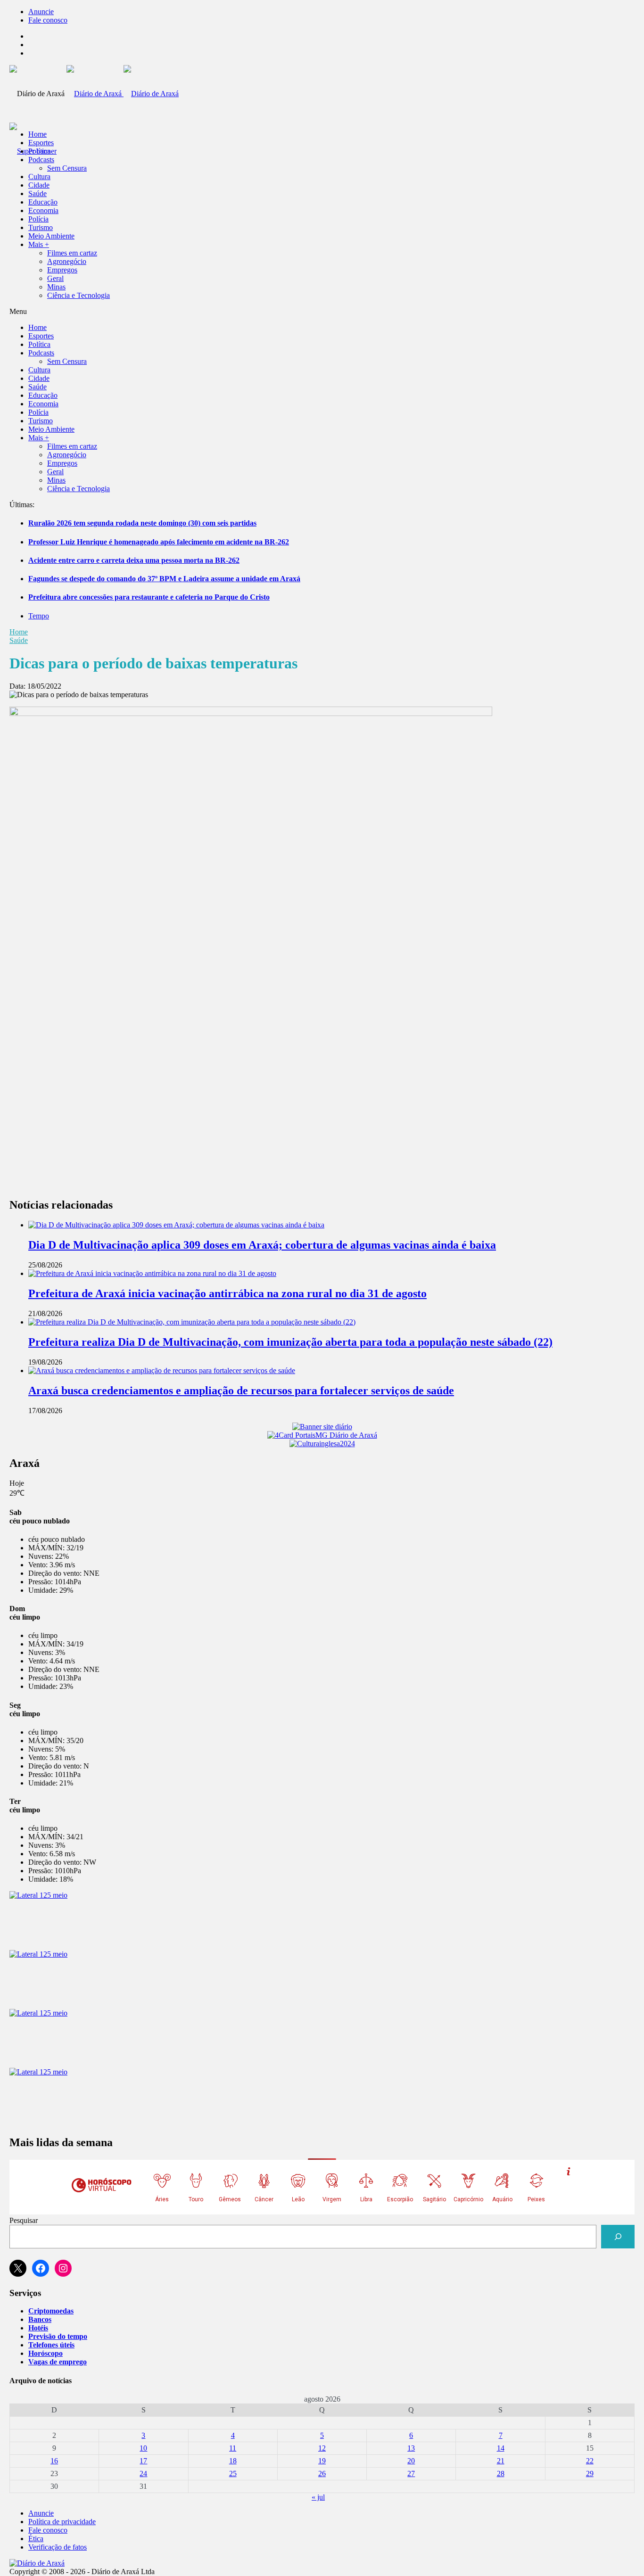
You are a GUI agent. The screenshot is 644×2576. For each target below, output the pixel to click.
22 (590, 2461)
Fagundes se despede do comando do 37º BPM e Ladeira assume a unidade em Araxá (164, 579)
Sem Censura (67, 168)
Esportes (41, 143)
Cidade (39, 185)
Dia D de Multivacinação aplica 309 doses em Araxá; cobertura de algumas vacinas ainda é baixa (262, 1245)
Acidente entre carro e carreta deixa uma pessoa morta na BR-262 (134, 560)
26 (322, 2473)
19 (322, 2461)
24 (143, 2473)
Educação (43, 202)
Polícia (38, 219)
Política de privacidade (62, 2522)
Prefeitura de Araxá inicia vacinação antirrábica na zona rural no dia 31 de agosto (227, 1293)
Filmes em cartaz (72, 253)
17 (143, 2461)
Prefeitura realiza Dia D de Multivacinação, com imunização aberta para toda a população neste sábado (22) (290, 1342)
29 (590, 2473)
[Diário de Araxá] (123, 94)
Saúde (37, 193)
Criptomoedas (51, 2311)
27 (411, 2473)
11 (233, 2448)
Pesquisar (24, 2220)
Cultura (39, 177)
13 (411, 2448)
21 (501, 2461)
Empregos (62, 270)
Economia (43, 210)
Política (39, 151)
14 (501, 2448)
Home (19, 632)
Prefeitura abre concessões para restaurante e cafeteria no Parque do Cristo (149, 597)
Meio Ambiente (51, 236)
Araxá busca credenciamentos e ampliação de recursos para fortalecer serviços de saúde (241, 1391)
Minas (56, 287)
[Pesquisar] (618, 2236)
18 (233, 2461)
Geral (55, 278)
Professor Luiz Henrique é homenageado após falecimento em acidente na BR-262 (159, 542)
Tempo (39, 616)
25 (233, 2473)
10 (143, 2448)
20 (411, 2461)
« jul (318, 2497)
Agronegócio (67, 261)
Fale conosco (48, 20)
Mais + (39, 244)
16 (54, 2461)
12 (322, 2448)
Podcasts (41, 160)
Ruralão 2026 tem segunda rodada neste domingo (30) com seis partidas (142, 523)
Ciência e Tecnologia (78, 295)
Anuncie (41, 12)
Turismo (41, 227)
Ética (36, 2539)
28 (501, 2473)
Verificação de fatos (58, 2547)
